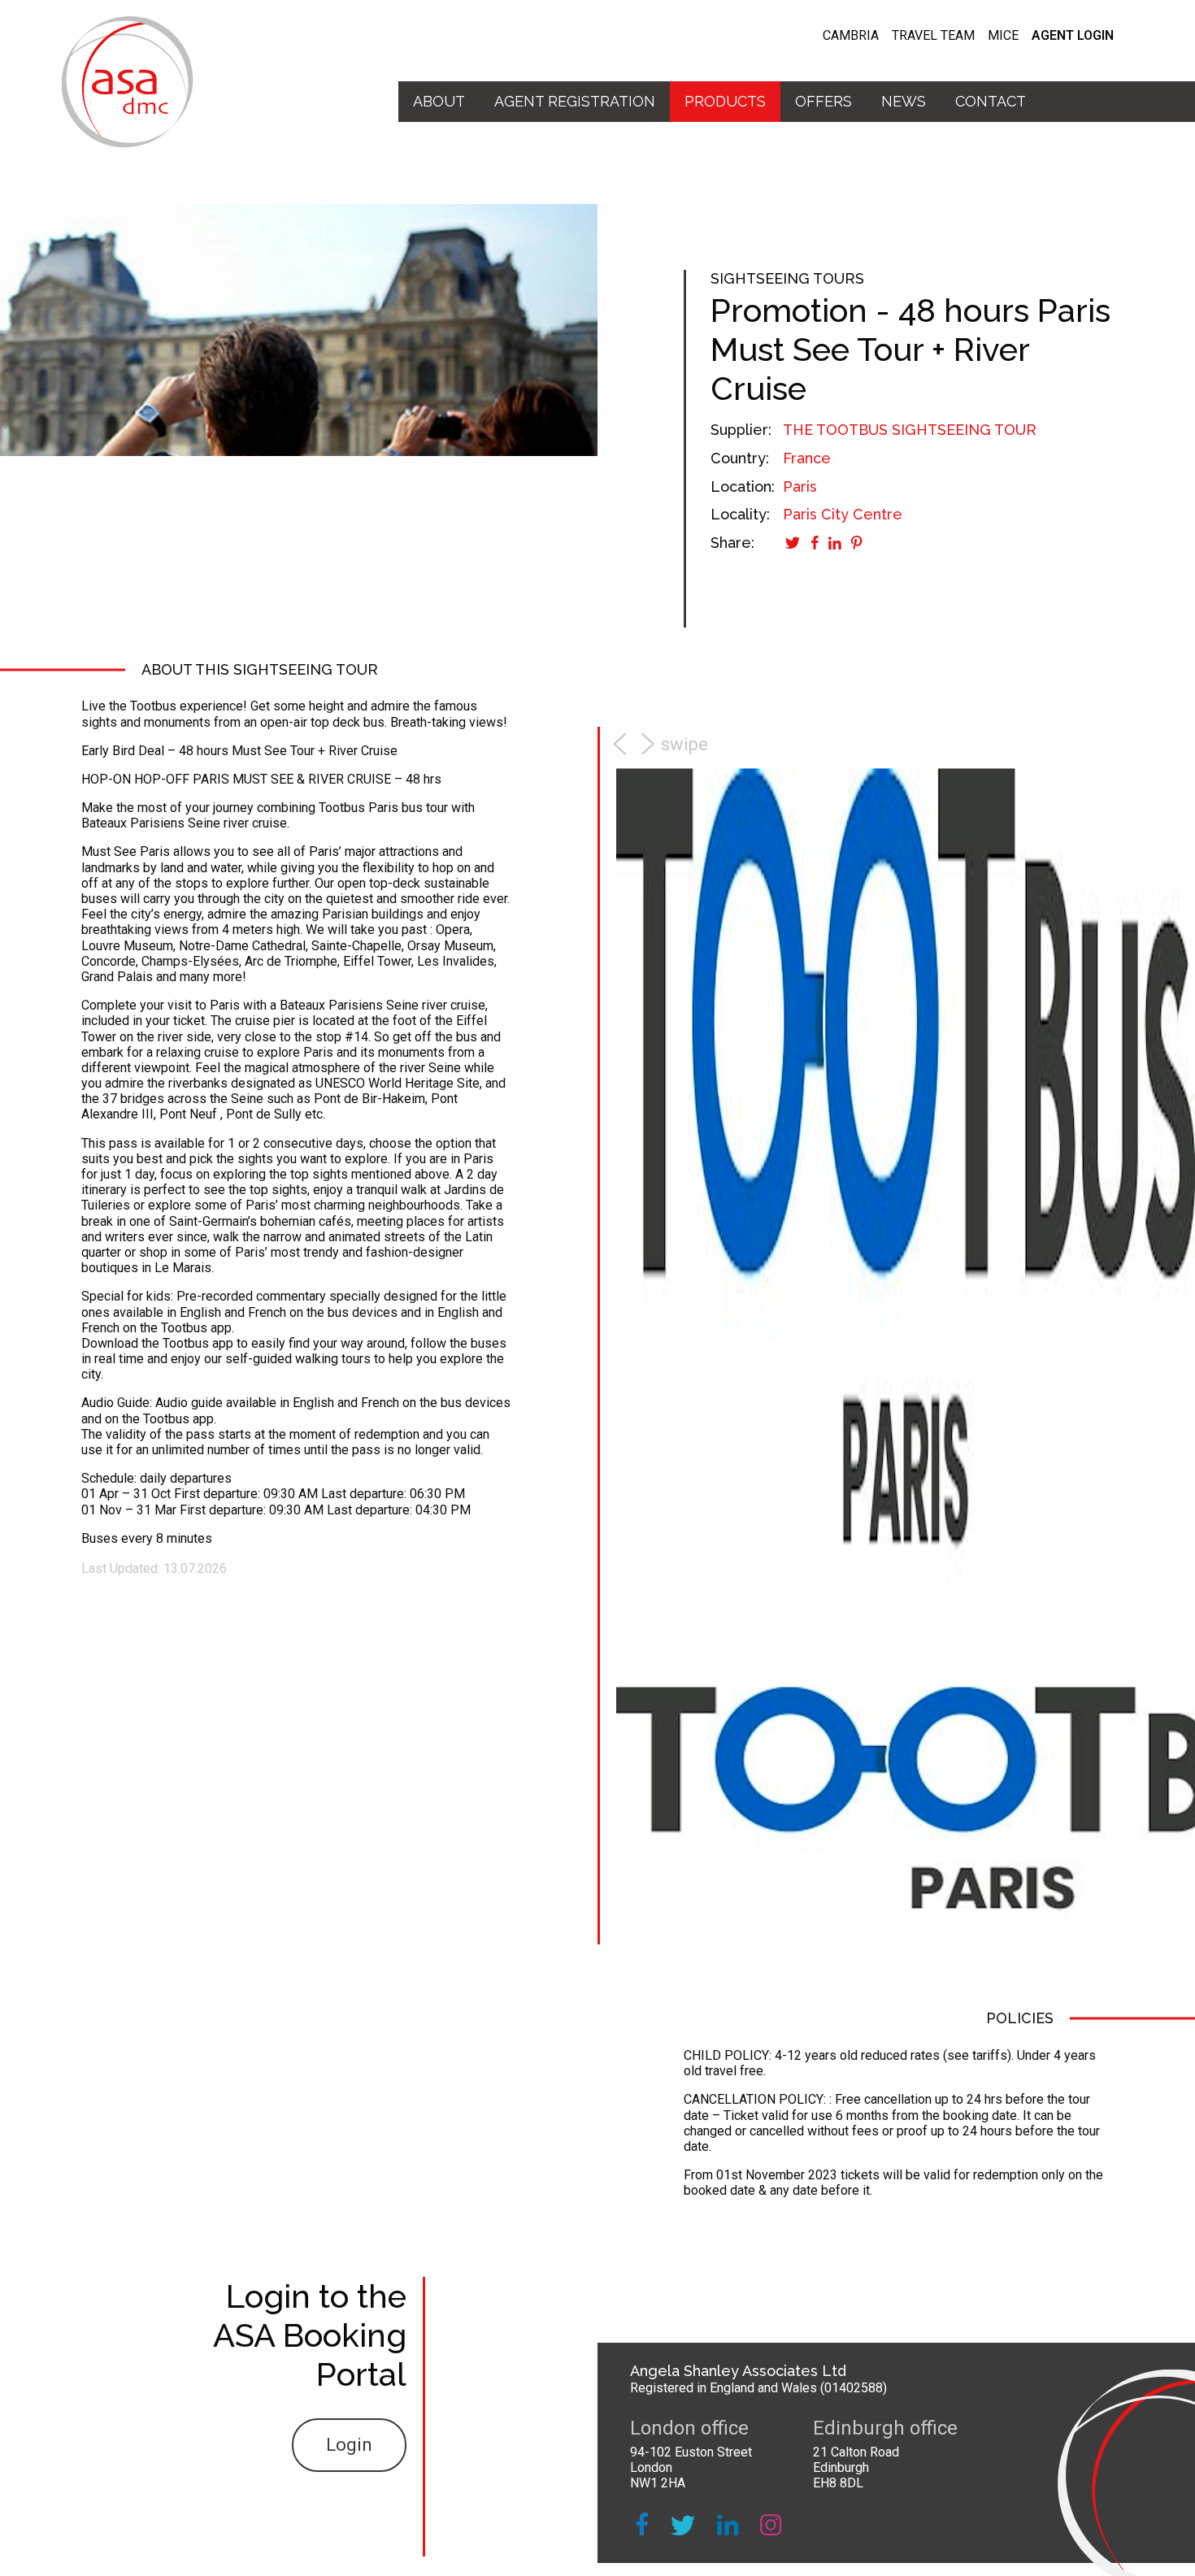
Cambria (851, 35)
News (904, 101)
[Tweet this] (793, 543)
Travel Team (933, 35)
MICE (1003, 35)
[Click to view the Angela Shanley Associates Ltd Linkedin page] (728, 2525)
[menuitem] (439, 102)
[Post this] (832, 543)
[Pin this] (854, 543)
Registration (575, 101)
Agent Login (1073, 35)
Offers (823, 101)
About (439, 101)
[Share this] (812, 543)
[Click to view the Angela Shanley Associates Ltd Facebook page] (642, 2525)
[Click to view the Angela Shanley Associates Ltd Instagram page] (771, 2525)
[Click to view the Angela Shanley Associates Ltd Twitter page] (683, 2525)
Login (349, 2445)
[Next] (665, 745)
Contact (991, 101)
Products (725, 101)
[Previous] (622, 745)
